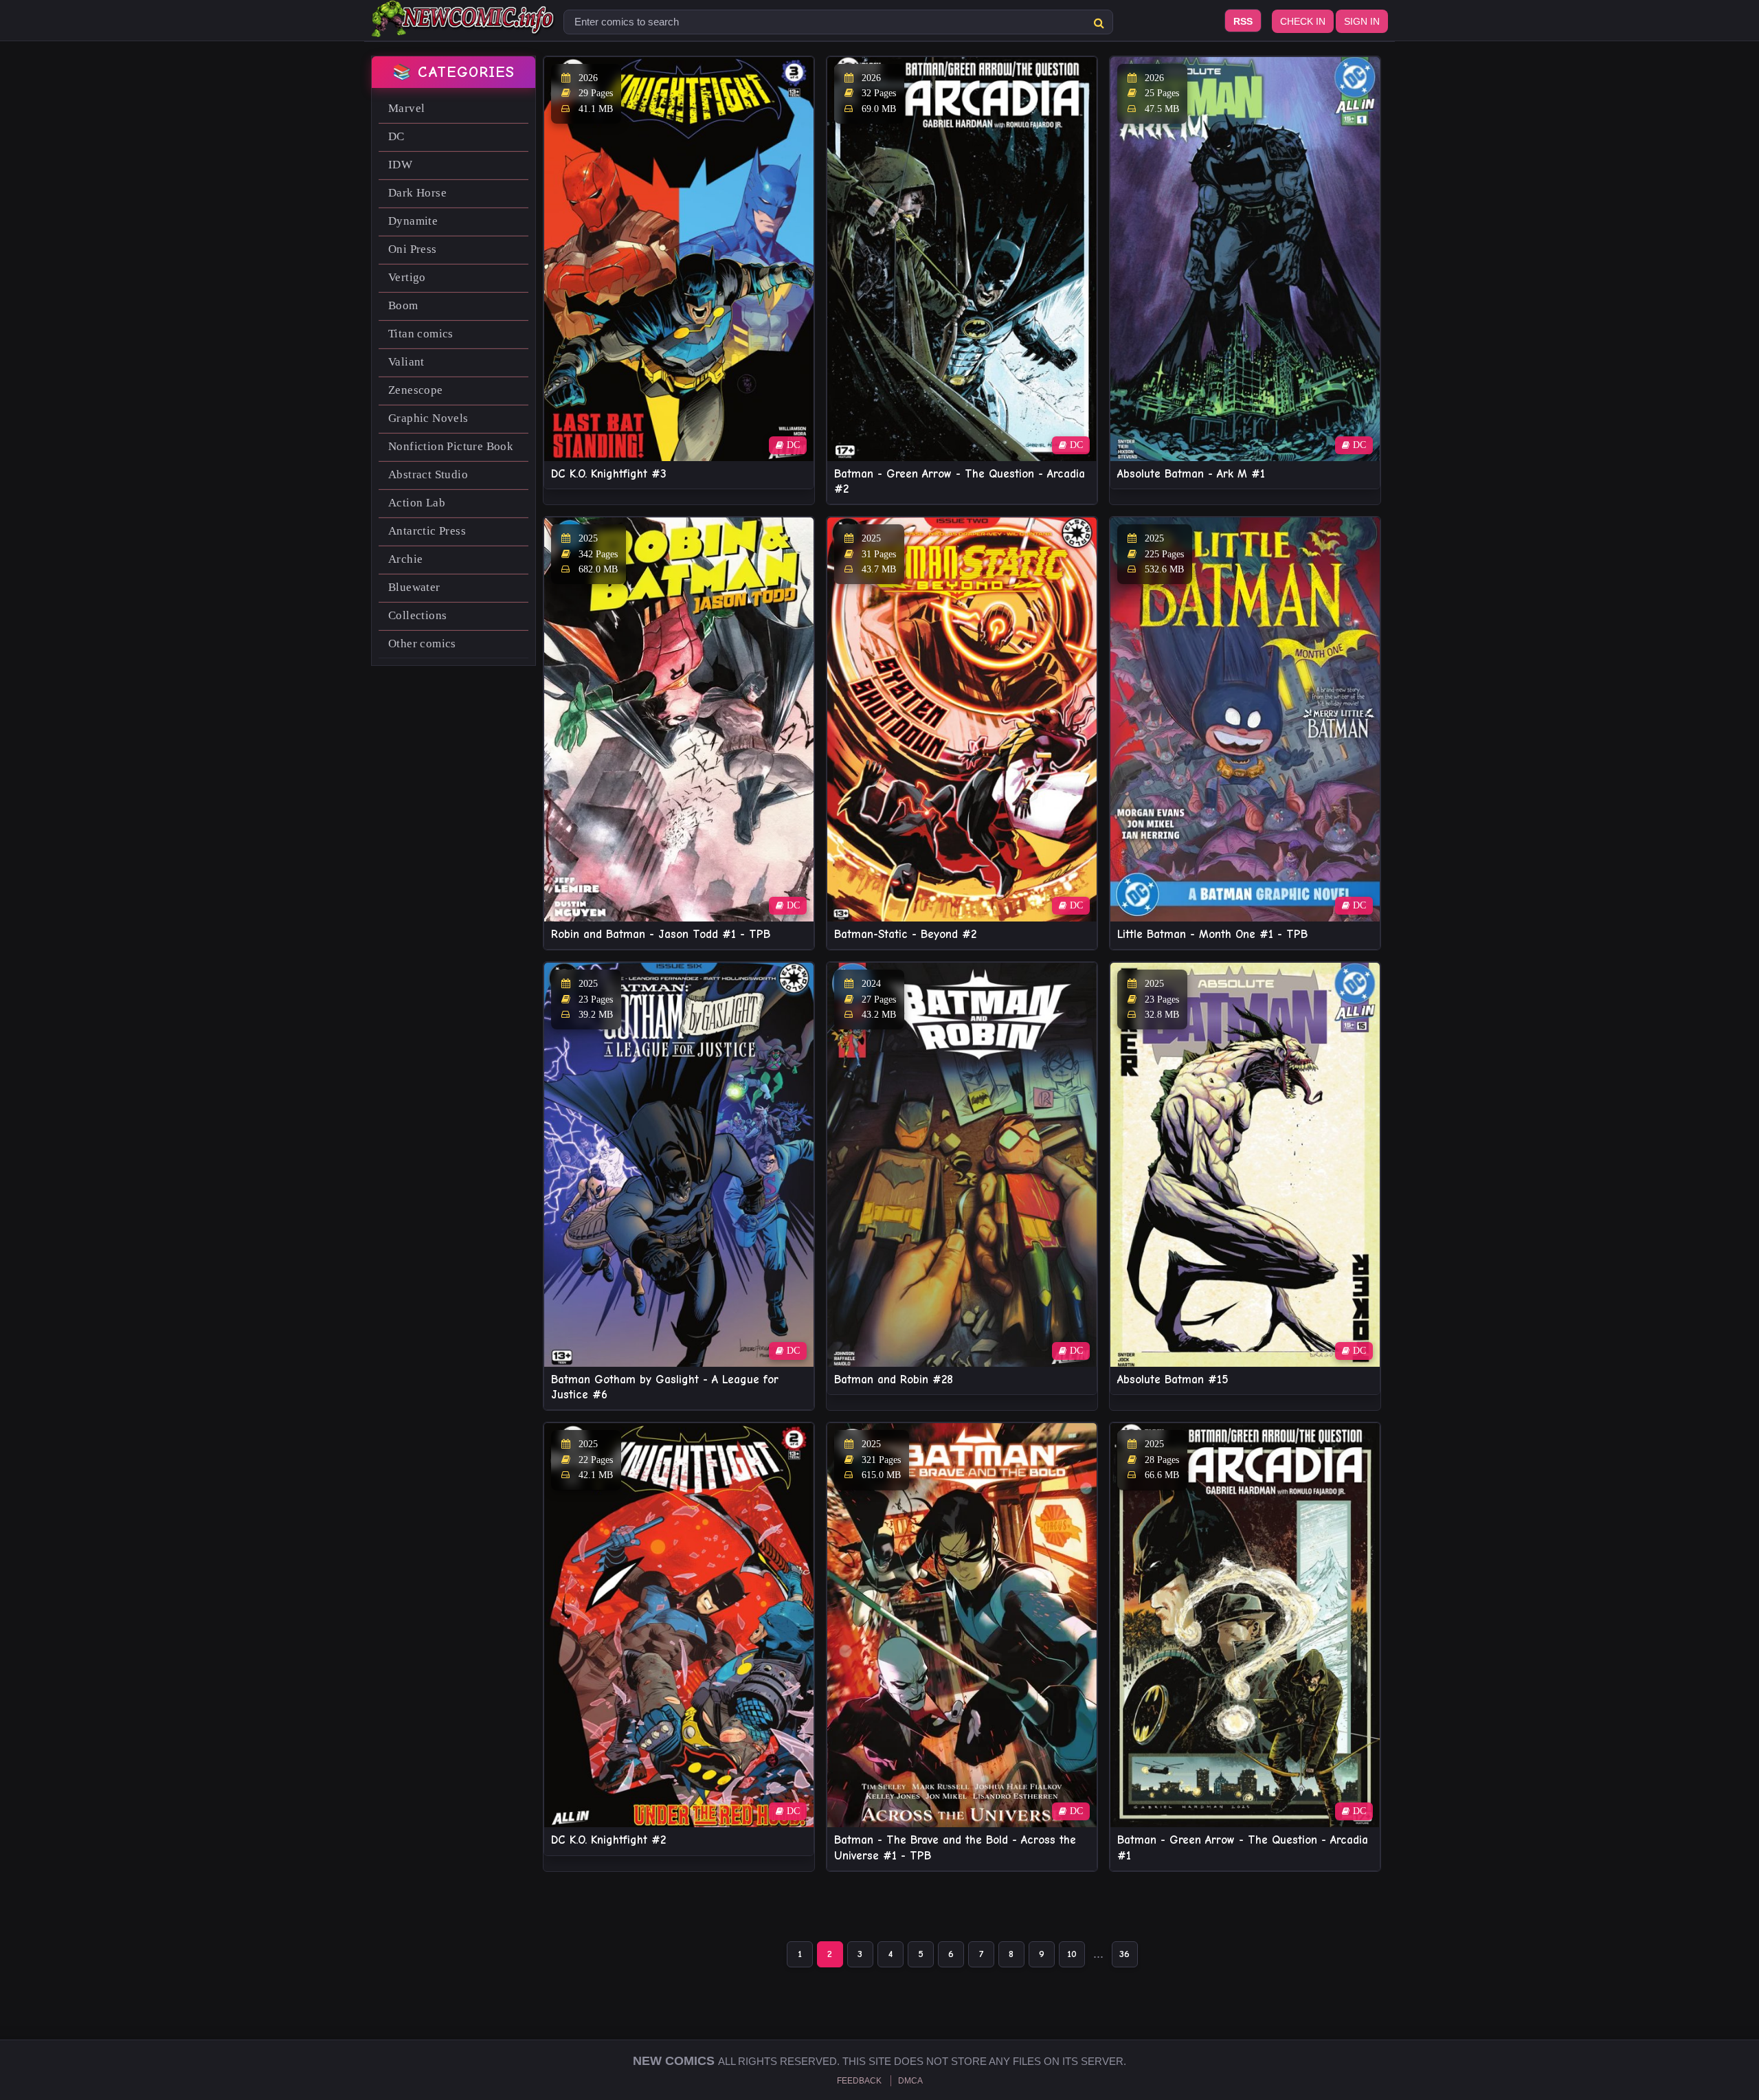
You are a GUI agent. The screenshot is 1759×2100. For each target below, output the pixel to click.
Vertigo (407, 277)
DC (396, 136)
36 (1124, 1954)
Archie (405, 559)
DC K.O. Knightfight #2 (608, 1840)
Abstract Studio (428, 474)
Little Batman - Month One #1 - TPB (1212, 934)
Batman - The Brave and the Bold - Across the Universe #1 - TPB (955, 1847)
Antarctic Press (427, 531)
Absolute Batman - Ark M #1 (1191, 474)
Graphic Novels (428, 418)
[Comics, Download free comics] (464, 27)
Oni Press (413, 249)
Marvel (406, 108)
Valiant (406, 362)
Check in (1303, 21)
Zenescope (416, 390)
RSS (1243, 21)
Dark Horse (417, 193)
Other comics (422, 644)
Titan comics (421, 334)
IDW (400, 165)
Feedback (859, 2081)
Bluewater (414, 587)
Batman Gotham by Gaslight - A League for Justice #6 (665, 1387)
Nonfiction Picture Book (451, 446)
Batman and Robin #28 (894, 1379)
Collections (417, 615)
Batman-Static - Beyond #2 (905, 934)
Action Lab (417, 503)
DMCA (910, 2081)
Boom (403, 305)
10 (1072, 1954)
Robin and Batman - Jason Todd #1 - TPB (661, 934)
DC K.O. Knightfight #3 (609, 474)
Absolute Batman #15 (1173, 1379)
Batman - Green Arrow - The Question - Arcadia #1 (1243, 1847)
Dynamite (413, 221)
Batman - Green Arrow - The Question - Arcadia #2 (960, 481)
